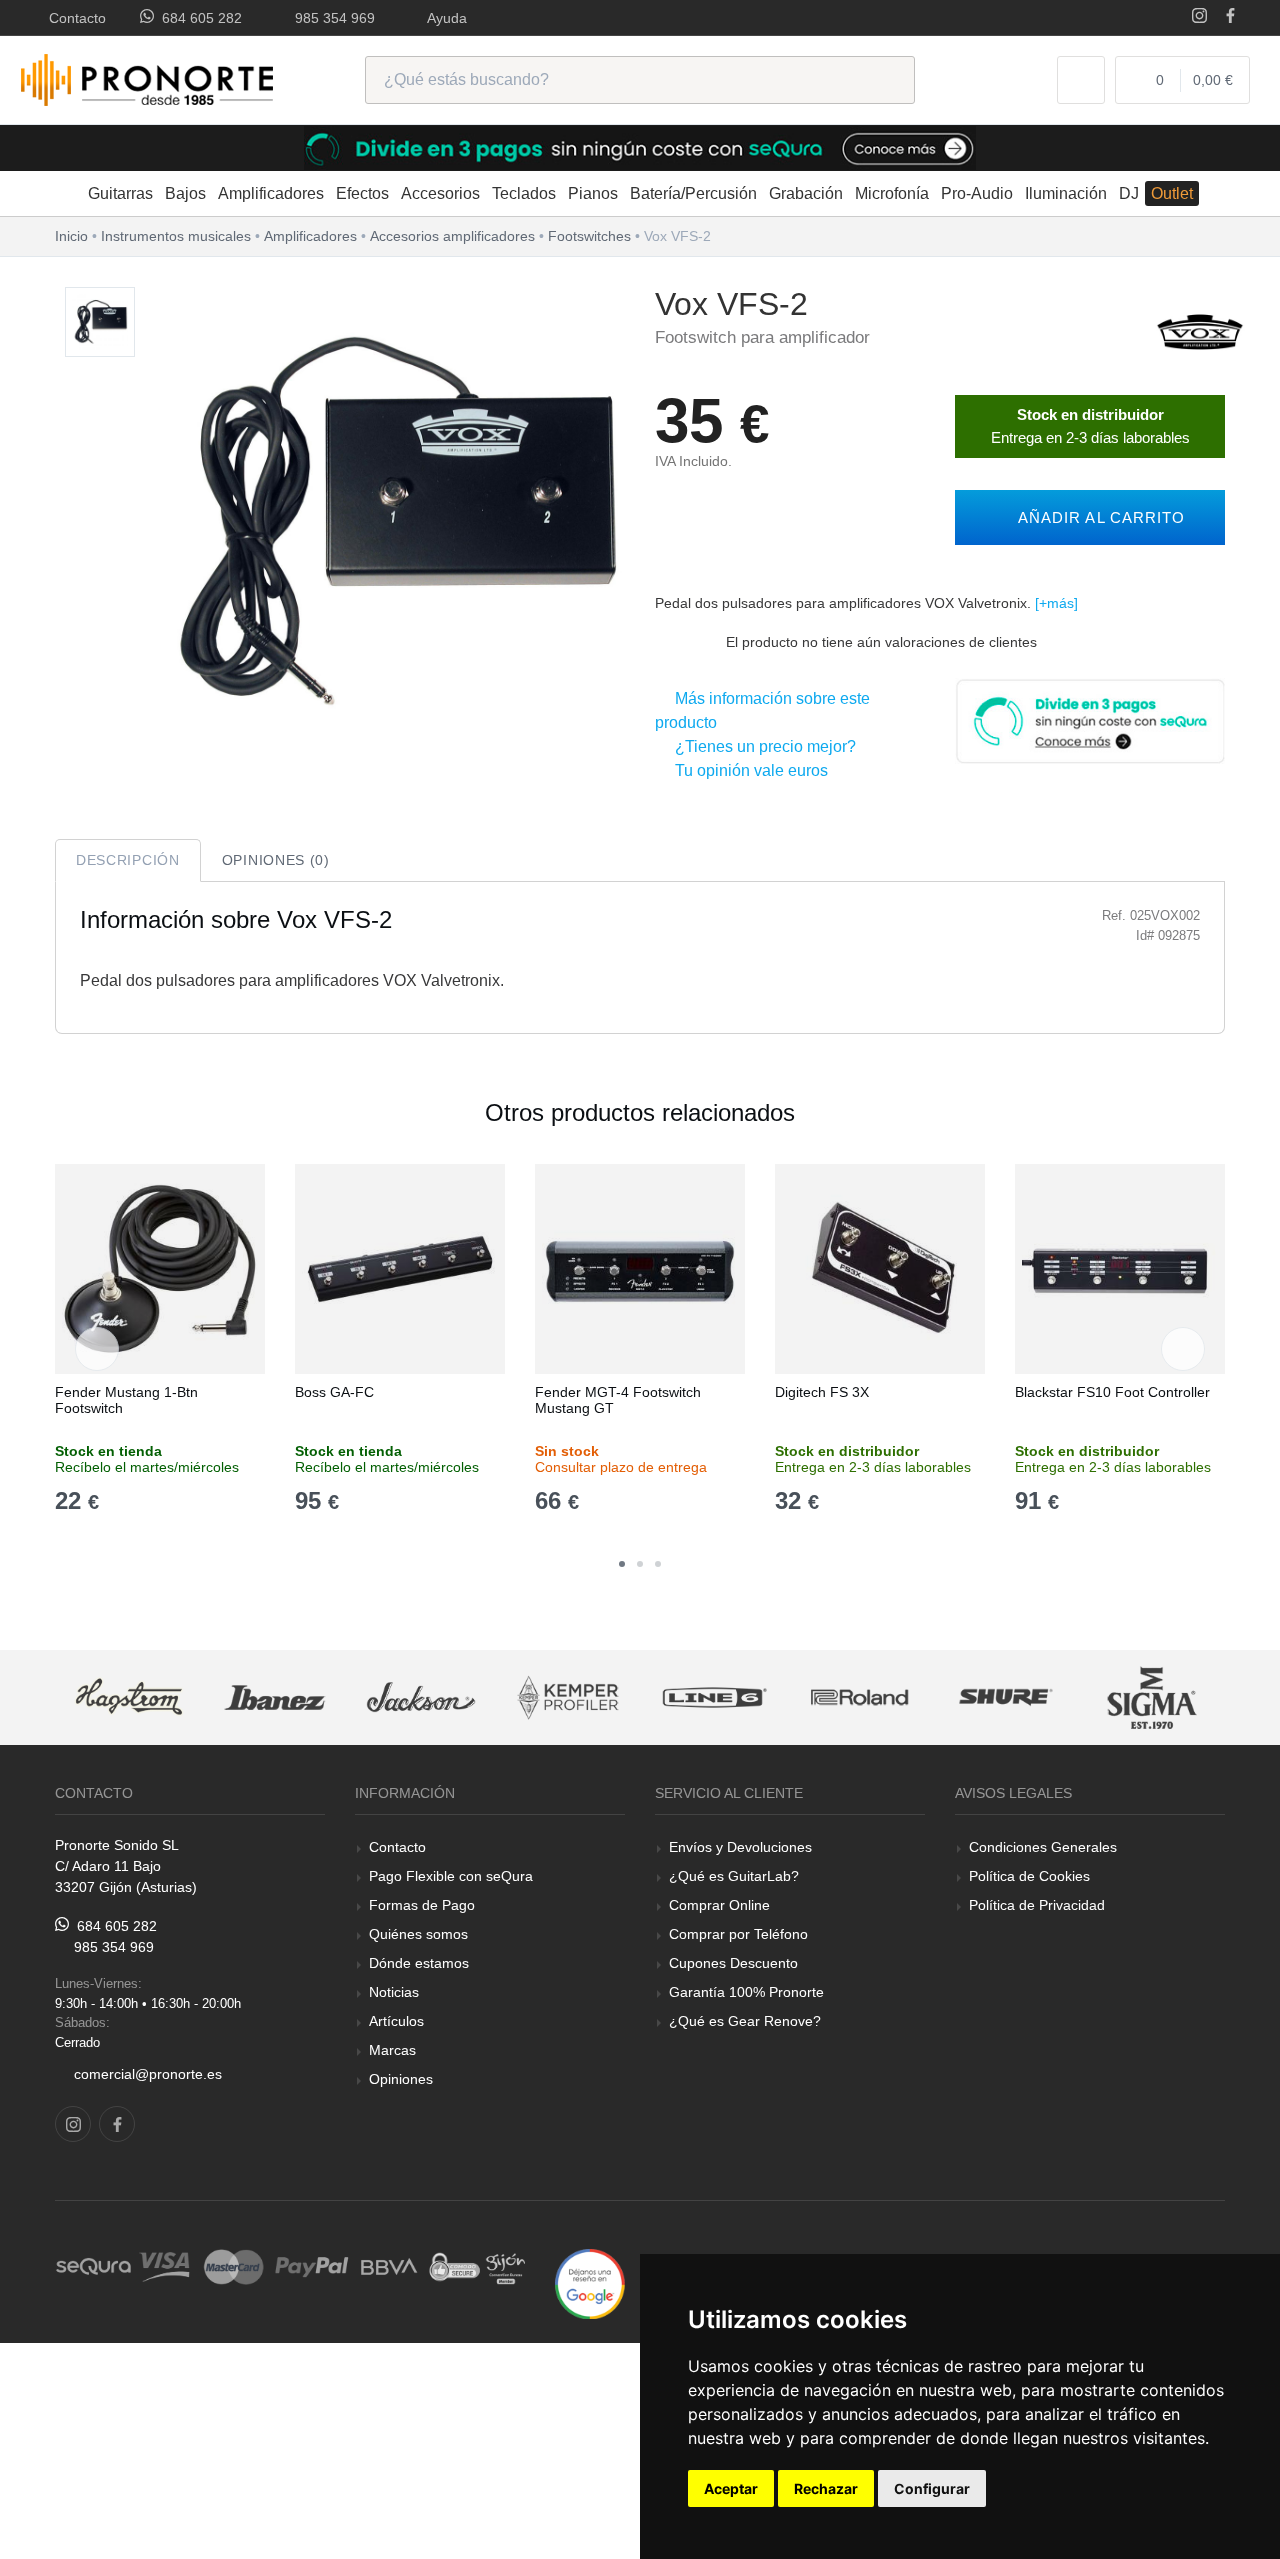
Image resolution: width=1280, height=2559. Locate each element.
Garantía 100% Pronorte (746, 1992)
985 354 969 (331, 18)
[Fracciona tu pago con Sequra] (1090, 719)
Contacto (73, 18)
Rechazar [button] (826, 2488)
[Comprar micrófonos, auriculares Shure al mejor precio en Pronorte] (1006, 1697)
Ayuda (443, 18)
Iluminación (1066, 193)
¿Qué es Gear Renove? (745, 2021)
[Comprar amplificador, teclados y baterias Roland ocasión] (860, 1697)
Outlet (1172, 193)
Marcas (392, 2050)
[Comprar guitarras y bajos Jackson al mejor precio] (421, 1697)
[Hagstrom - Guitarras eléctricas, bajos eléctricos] (129, 1697)
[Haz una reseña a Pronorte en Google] (590, 2282)
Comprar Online (719, 1905)
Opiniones (401, 2079)
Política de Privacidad (1037, 1905)
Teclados (524, 193)
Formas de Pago (422, 1905)
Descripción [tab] (128, 860)
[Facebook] (1230, 17)
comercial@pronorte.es (148, 2074)
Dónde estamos (419, 1963)
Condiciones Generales (1043, 1847)
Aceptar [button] (731, 2488)
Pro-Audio (977, 193)
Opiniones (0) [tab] (276, 860)
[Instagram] (1199, 17)
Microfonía (892, 193)
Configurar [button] (932, 2488)
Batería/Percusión (693, 193)
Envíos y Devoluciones (740, 1847)
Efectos (362, 193)
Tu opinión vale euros (747, 770)
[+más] (1056, 603)
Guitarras (120, 193)
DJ (1129, 193)
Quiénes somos (418, 1934)
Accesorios (440, 193)
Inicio (71, 236)
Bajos (185, 193)
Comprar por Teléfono (738, 1934)
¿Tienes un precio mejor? (761, 746)
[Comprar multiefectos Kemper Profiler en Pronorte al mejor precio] (568, 1697)
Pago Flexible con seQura (451, 1876)
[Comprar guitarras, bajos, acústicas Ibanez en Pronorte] (275, 1697)
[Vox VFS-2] (100, 322)
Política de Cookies (1029, 1876)
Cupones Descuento (733, 1963)
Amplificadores (271, 193)
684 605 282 (198, 18)
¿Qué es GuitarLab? (734, 1876)
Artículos (396, 2021)
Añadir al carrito (1096, 517)
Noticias (394, 1992)
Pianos (593, 193)
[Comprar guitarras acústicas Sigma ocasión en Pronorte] (1153, 1697)
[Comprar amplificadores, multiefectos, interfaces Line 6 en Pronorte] (714, 1697)
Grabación (806, 193)
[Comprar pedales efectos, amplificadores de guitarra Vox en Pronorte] (1200, 330)
